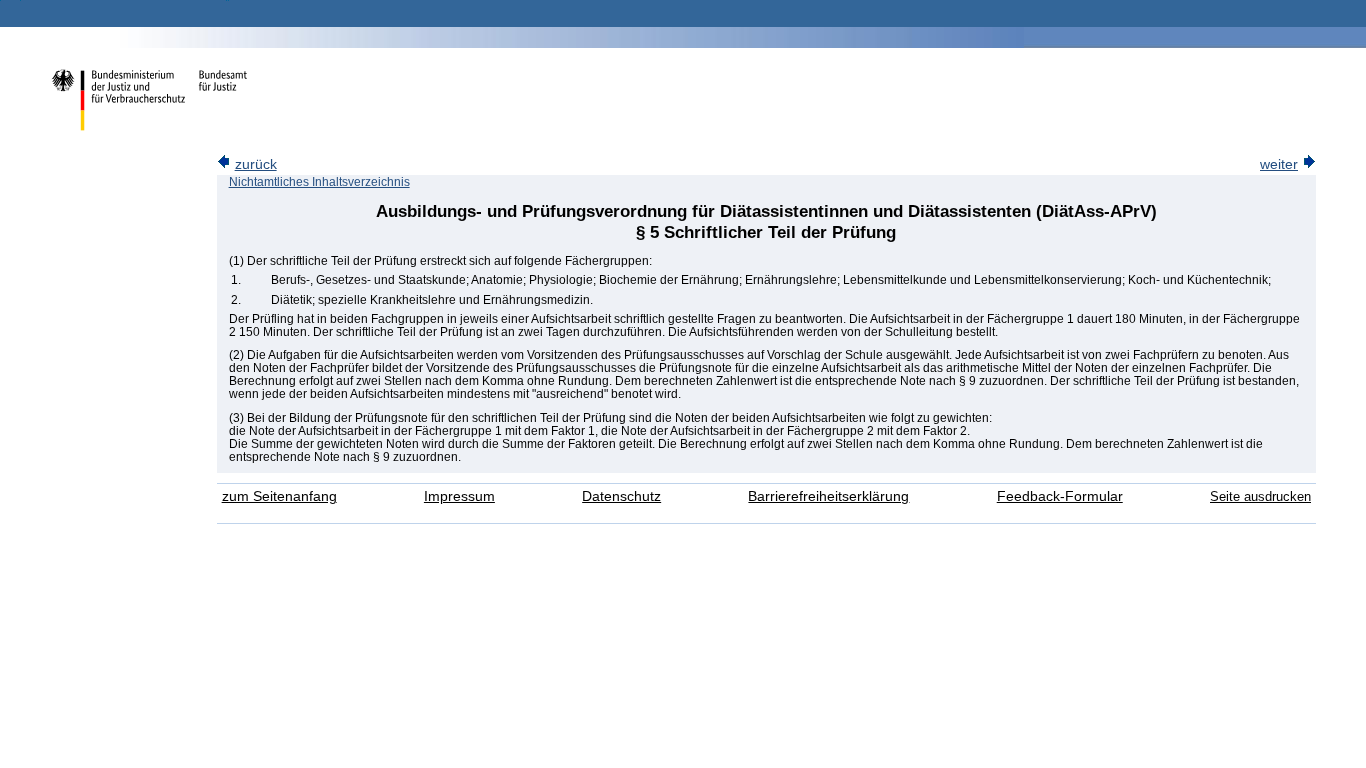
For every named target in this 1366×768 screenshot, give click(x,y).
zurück (256, 164)
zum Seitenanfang (279, 496)
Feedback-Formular (1060, 496)
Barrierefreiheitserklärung (828, 496)
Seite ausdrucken (1260, 496)
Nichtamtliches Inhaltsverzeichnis (319, 182)
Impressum (459, 496)
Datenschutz (621, 496)
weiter (1279, 164)
